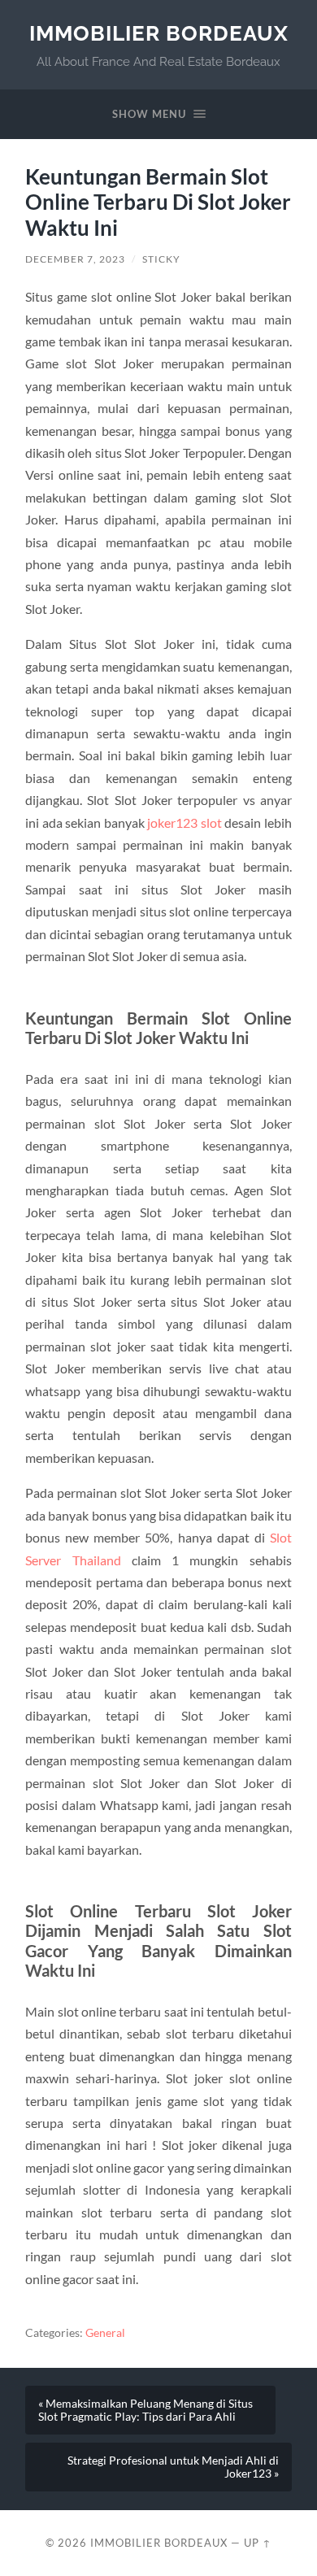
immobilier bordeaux (159, 33)
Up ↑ (258, 2543)
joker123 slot (185, 822)
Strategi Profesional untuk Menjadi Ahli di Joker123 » (173, 2467)
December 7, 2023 (75, 259)
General (105, 2333)
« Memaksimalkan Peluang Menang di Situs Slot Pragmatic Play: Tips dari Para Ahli (145, 2410)
